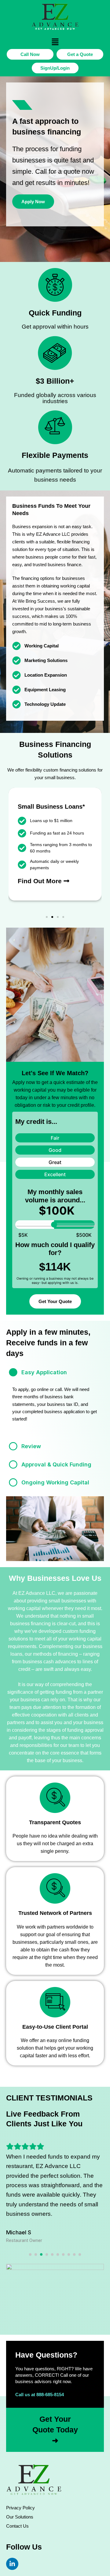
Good (55, 1150)
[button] (55, 42)
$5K (23, 1235)
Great (55, 1162)
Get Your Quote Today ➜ (55, 2430)
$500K (84, 1235)
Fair (55, 1138)
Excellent (55, 1174)
